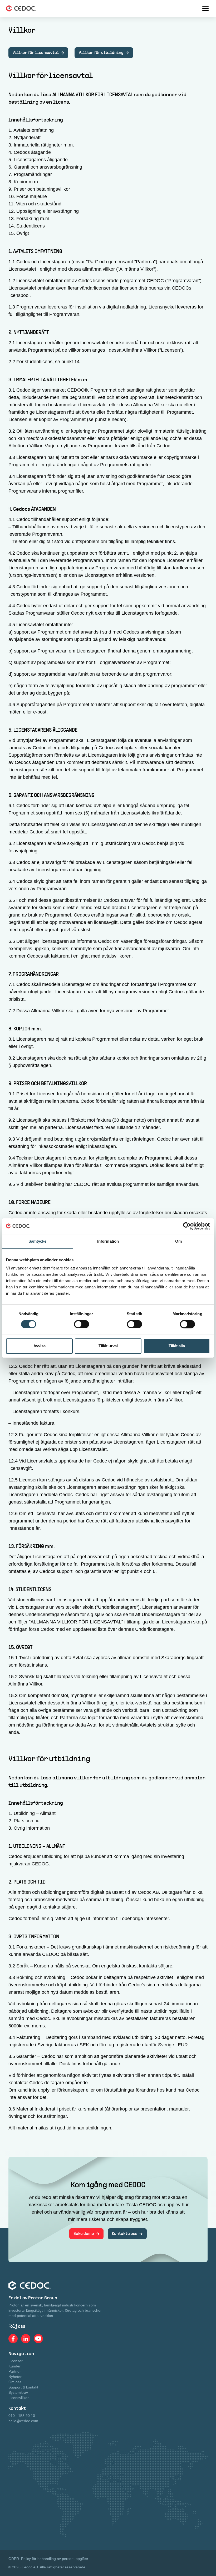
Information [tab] (108, 1241)
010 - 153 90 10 (22, 2416)
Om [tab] (178, 1241)
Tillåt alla (177, 1346)
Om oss (15, 2382)
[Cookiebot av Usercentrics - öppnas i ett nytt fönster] (187, 1226)
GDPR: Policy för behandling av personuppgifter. (49, 2559)
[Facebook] (13, 2339)
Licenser (16, 2361)
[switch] (82, 1324)
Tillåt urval (108, 1346)
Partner (15, 2371)
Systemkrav (18, 2392)
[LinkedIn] (26, 2339)
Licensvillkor (19, 2398)
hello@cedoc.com (23, 2421)
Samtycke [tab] (38, 1241)
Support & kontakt (23, 2387)
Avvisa (40, 1346)
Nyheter (15, 2377)
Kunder (14, 2366)
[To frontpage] (21, 8)
